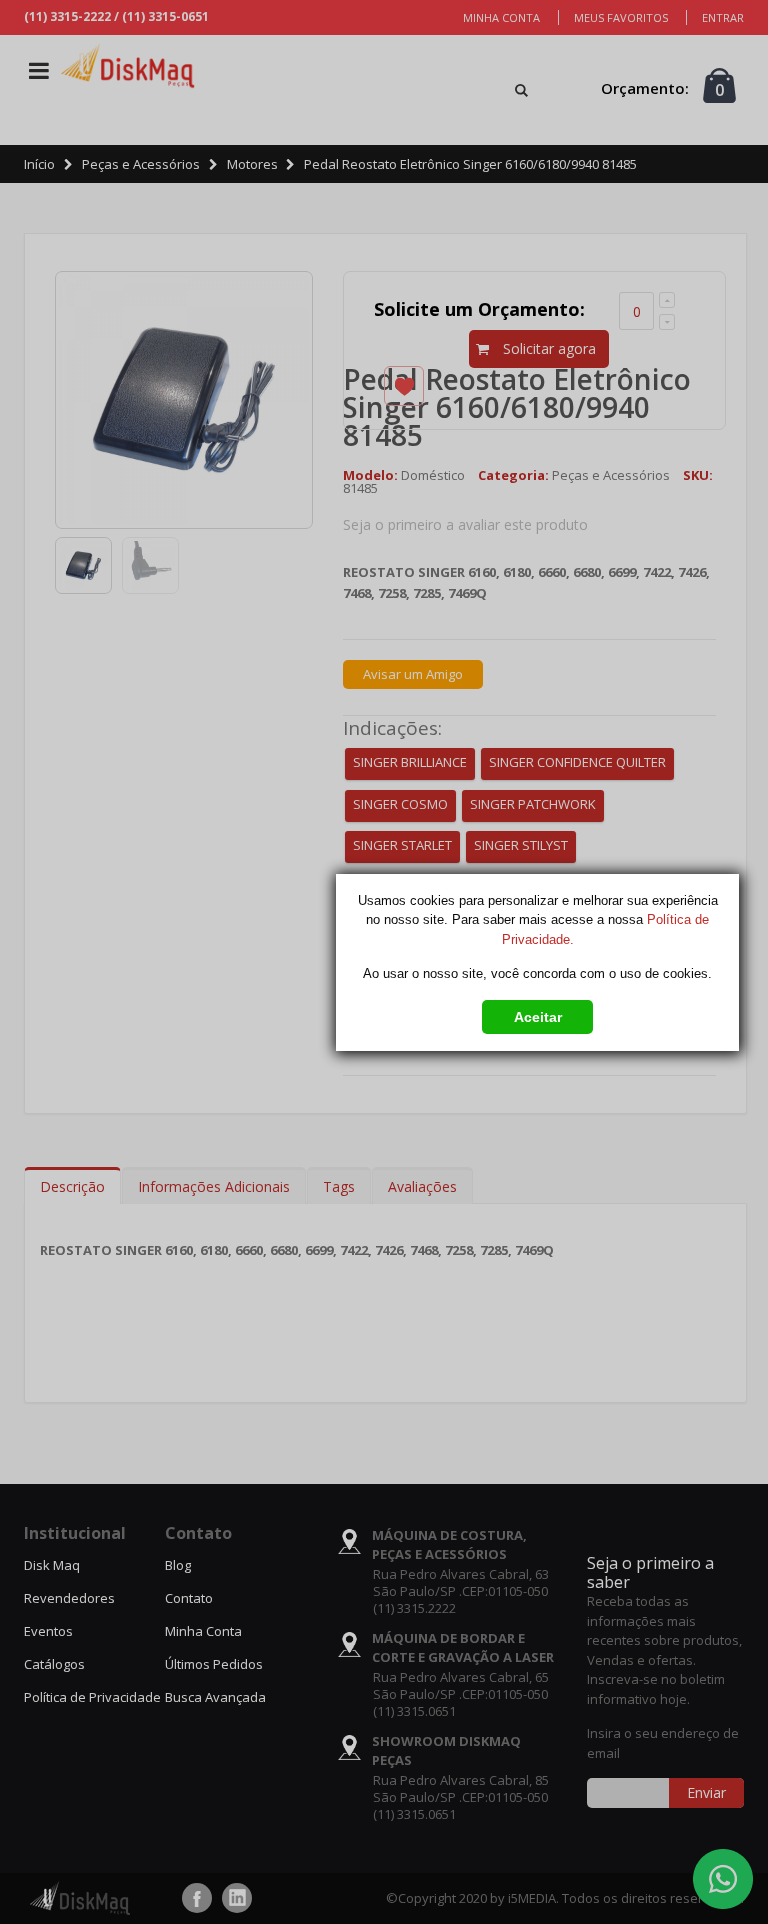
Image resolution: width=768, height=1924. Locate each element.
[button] (537, 1012)
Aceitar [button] (538, 1017)
